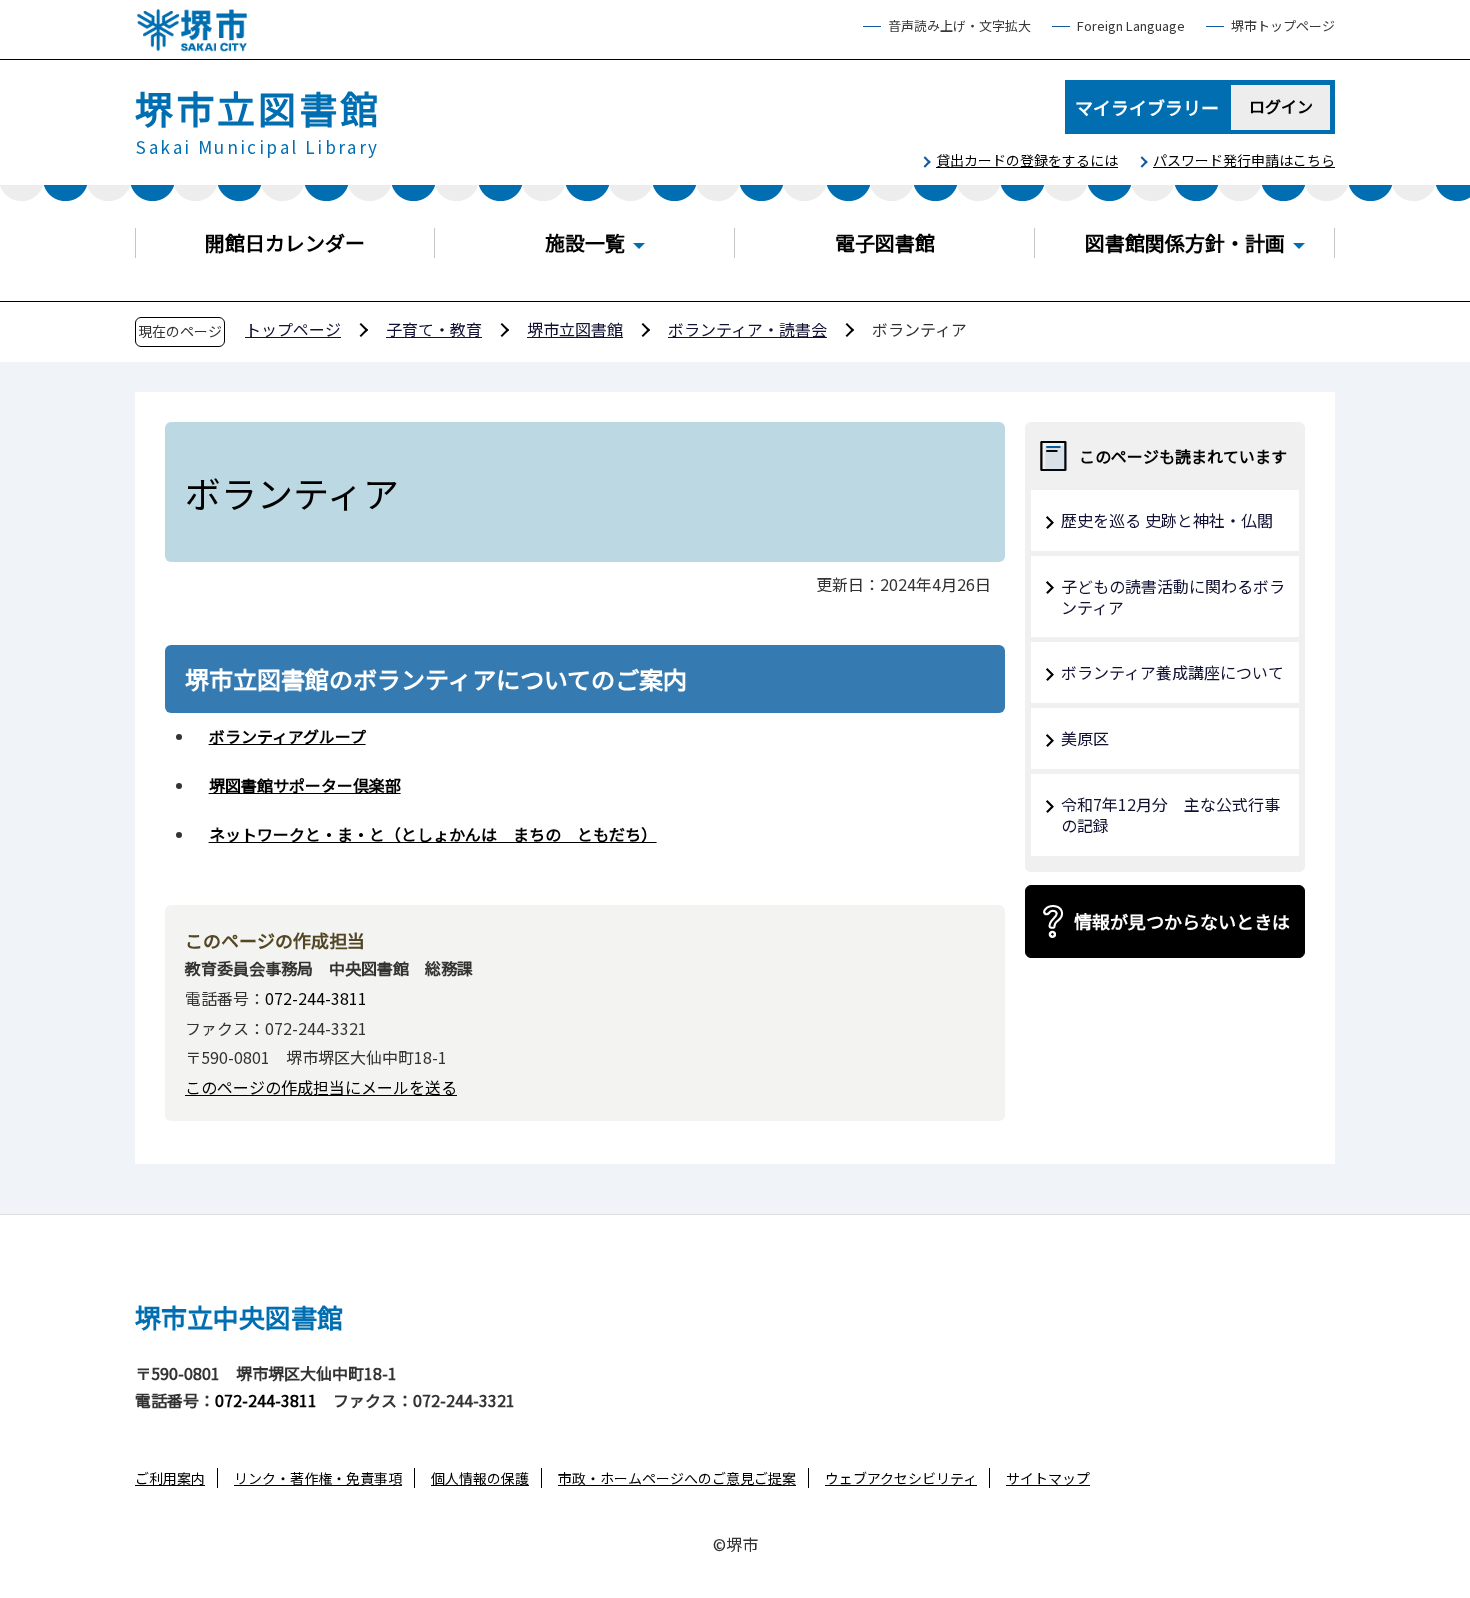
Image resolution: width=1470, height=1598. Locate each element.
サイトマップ (1048, 1478)
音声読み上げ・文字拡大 (959, 26)
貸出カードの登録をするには (1027, 160)
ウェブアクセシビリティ (901, 1478)
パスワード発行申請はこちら (1244, 160)
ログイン (1281, 106)
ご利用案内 (170, 1478)
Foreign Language (1131, 26)
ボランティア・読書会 (747, 329)
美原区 (1085, 738)
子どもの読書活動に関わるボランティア (1173, 596)
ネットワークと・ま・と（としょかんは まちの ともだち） (433, 834)
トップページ (293, 329)
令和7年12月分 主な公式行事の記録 (1170, 814)
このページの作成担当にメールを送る (321, 1087)
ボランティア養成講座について (1172, 672)
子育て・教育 (434, 329)
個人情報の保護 (480, 1478)
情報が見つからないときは (1182, 921)
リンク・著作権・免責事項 (318, 1478)
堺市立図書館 (575, 329)
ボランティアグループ (287, 736)
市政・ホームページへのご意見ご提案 (677, 1478)
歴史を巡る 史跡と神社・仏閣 (1167, 520)
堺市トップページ (1283, 26)
